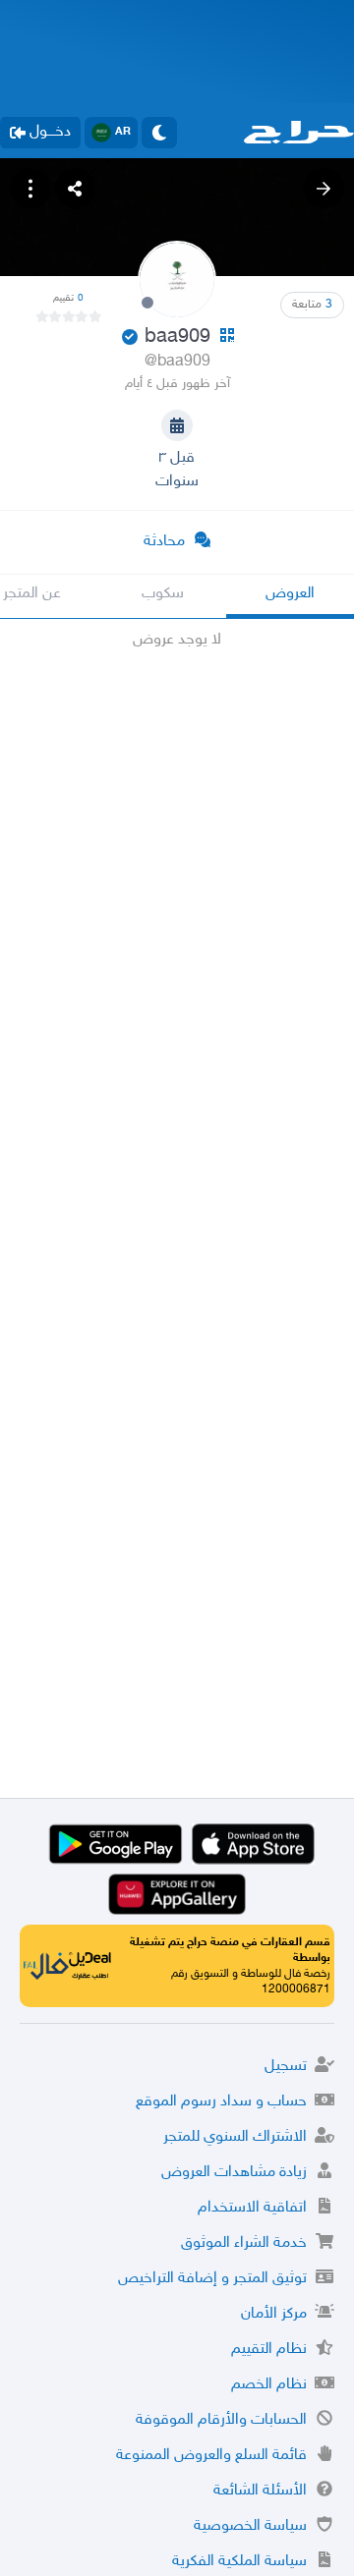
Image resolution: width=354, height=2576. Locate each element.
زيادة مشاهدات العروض (234, 2173)
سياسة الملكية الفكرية (239, 2562)
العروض (290, 594)
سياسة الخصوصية (250, 2526)
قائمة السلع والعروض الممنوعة (211, 2456)
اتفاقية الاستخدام (252, 2208)
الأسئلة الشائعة (260, 2491)
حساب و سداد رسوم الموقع (221, 2102)
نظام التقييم (269, 2350)
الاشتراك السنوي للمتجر (235, 2137)
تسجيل (286, 2067)
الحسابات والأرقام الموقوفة (221, 2420)
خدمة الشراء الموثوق (244, 2243)
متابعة (312, 305)
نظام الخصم (269, 2385)
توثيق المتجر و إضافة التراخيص (212, 2279)
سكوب (163, 594)
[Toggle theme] (159, 133)
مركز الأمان (274, 2314)
